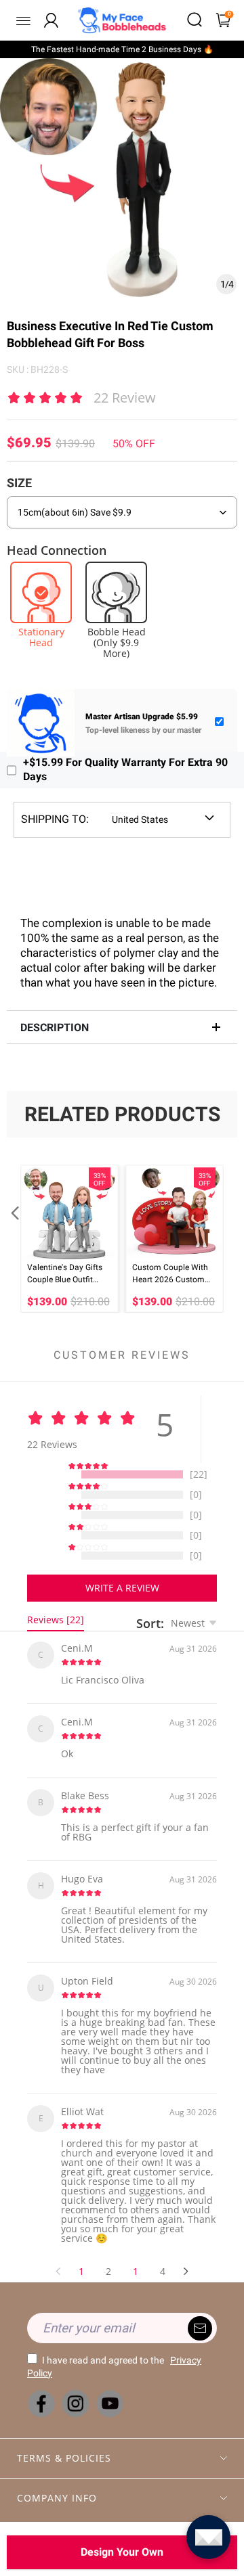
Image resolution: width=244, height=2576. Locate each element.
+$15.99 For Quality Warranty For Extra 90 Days (125, 769)
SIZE (19, 483)
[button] (14, 1239)
